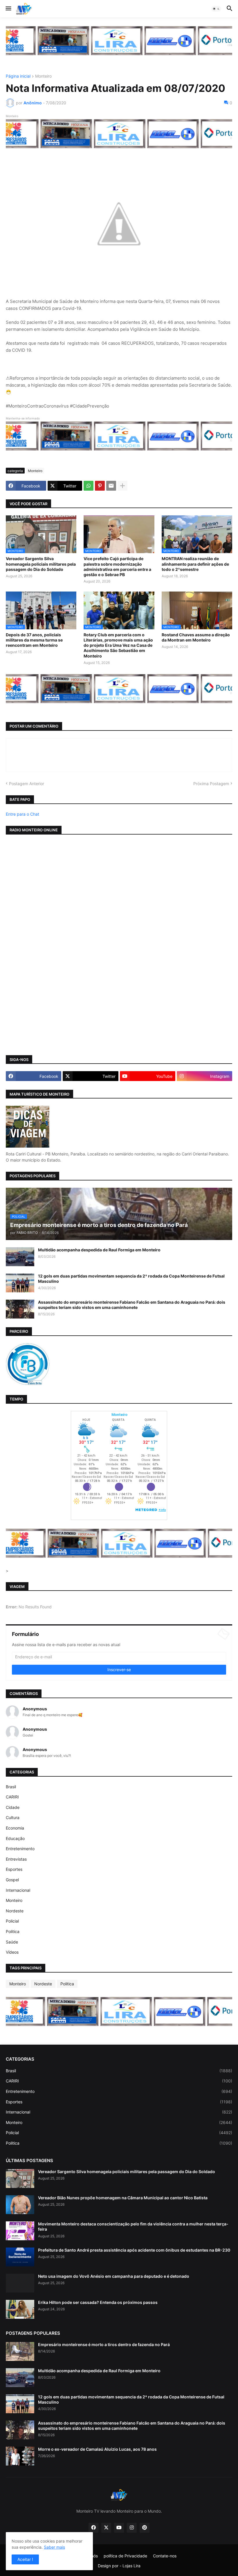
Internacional (18, 1890)
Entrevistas (16, 1859)
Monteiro (43, 76)
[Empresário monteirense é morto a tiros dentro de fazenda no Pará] (20, 2351)
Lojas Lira (131, 2566)
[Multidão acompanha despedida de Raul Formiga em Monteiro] (20, 1257)
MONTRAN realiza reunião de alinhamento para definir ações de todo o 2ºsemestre (195, 564)
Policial (12, 1921)
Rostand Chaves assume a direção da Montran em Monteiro (196, 637)
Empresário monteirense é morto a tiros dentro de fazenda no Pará (104, 2344)
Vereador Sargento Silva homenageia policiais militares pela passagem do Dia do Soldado (41, 564)
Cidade (13, 1807)
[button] (8, 9)
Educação (15, 1838)
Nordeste (15, 1911)
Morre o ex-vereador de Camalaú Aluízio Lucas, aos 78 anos (97, 2449)
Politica (13, 1931)
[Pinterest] (100, 486)
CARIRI (12, 1797)
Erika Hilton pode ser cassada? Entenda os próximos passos (98, 2302)
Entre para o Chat (22, 814)
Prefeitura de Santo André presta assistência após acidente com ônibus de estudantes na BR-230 (134, 2250)
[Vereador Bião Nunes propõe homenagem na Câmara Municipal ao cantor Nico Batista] (20, 2205)
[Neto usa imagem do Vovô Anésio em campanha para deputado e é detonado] (20, 2283)
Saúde (12, 1942)
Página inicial (18, 76)
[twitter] (106, 2528)
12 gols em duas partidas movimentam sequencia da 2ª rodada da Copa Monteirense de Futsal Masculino (131, 1279)
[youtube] (119, 2528)
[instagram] (132, 2528)
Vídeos (12, 1952)
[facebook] (93, 2528)
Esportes (14, 1869)
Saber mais (54, 2547)
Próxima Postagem (211, 784)
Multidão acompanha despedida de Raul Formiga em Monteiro (99, 1250)
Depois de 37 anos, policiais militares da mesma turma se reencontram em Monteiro (34, 640)
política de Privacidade (125, 2556)
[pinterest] (145, 2528)
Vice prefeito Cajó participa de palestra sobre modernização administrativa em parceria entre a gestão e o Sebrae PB (117, 567)
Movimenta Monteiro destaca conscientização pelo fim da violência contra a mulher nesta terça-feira (133, 2226)
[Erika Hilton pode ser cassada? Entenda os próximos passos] (20, 2309)
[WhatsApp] (89, 486)
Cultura (13, 1817)
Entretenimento (20, 1849)
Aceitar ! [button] (25, 2559)
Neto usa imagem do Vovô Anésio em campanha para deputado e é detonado (114, 2276)
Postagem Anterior (27, 784)
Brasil (11, 1787)
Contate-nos (165, 2556)
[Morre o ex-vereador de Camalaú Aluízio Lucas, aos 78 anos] (20, 2456)
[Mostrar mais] (122, 486)
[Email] (111, 486)
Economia (15, 1828)
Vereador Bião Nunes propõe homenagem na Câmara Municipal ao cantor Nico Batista (123, 2198)
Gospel (12, 1880)
